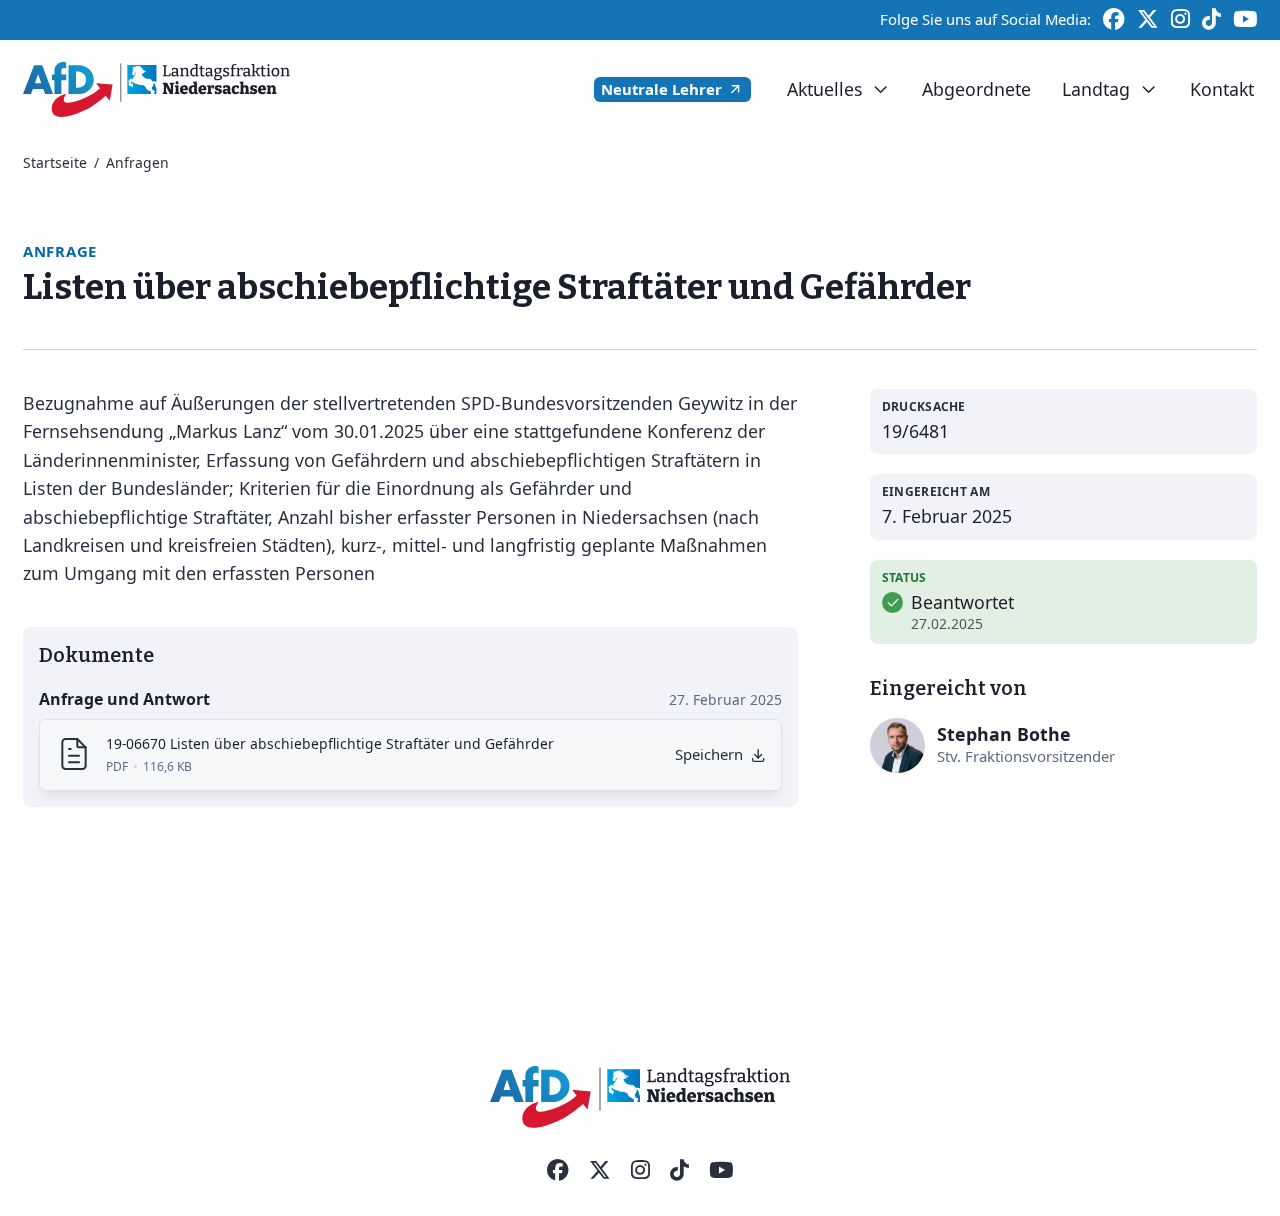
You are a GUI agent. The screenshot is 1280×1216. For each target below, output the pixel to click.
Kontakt (1222, 89)
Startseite (55, 162)
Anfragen (137, 162)
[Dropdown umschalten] (880, 89)
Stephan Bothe (1004, 734)
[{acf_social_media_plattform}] (558, 1171)
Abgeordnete (976, 89)
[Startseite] (156, 89)
